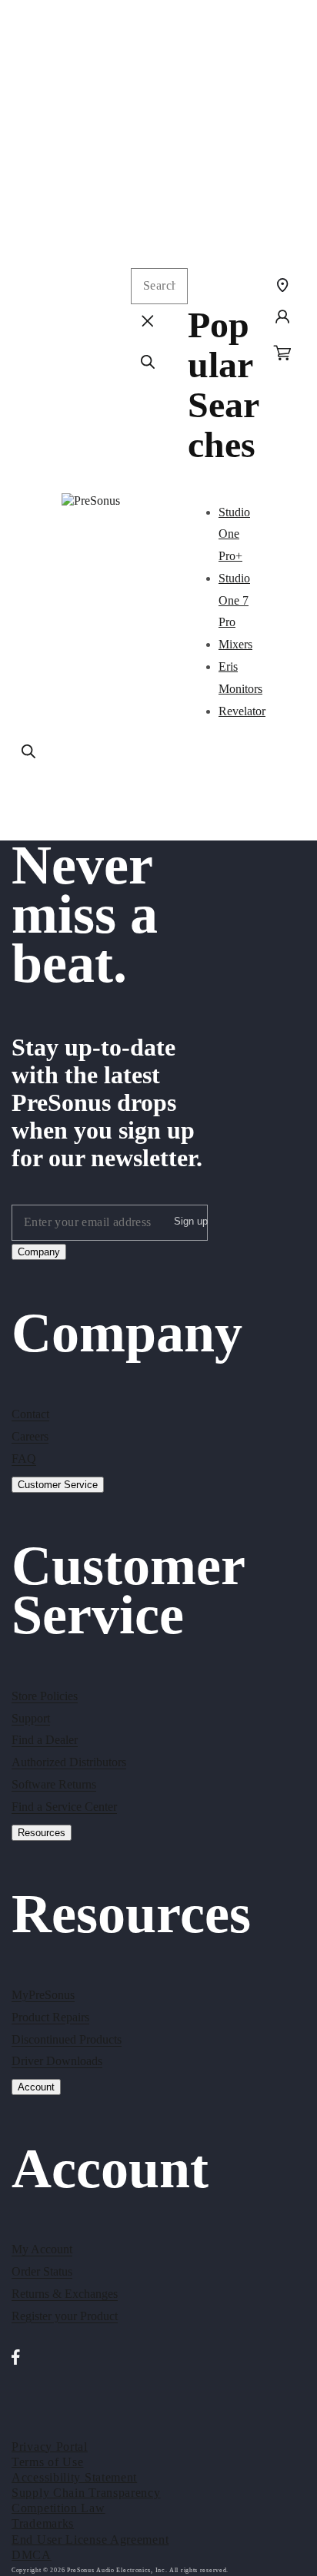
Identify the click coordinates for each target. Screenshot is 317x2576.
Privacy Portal (50, 2447)
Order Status (42, 2271)
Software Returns (54, 1784)
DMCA (32, 2555)
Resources (42, 1833)
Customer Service (58, 1485)
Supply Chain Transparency (86, 2493)
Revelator (242, 711)
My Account (42, 2249)
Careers (30, 1436)
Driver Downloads (57, 2061)
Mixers (235, 644)
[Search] (28, 751)
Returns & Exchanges (65, 2294)
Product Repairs (50, 2017)
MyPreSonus (43, 1995)
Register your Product (65, 2316)
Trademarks (43, 2523)
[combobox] (159, 286)
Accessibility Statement (74, 2477)
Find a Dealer (45, 1740)
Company (39, 1252)
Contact (30, 1414)
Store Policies (45, 1696)
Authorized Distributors (69, 1762)
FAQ (24, 1459)
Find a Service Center (64, 1807)
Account (36, 2087)
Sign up (191, 1221)
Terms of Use (47, 2462)
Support (31, 1718)
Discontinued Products (67, 2039)
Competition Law (58, 2508)
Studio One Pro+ (234, 534)
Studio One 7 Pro (234, 600)
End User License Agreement (90, 2540)
